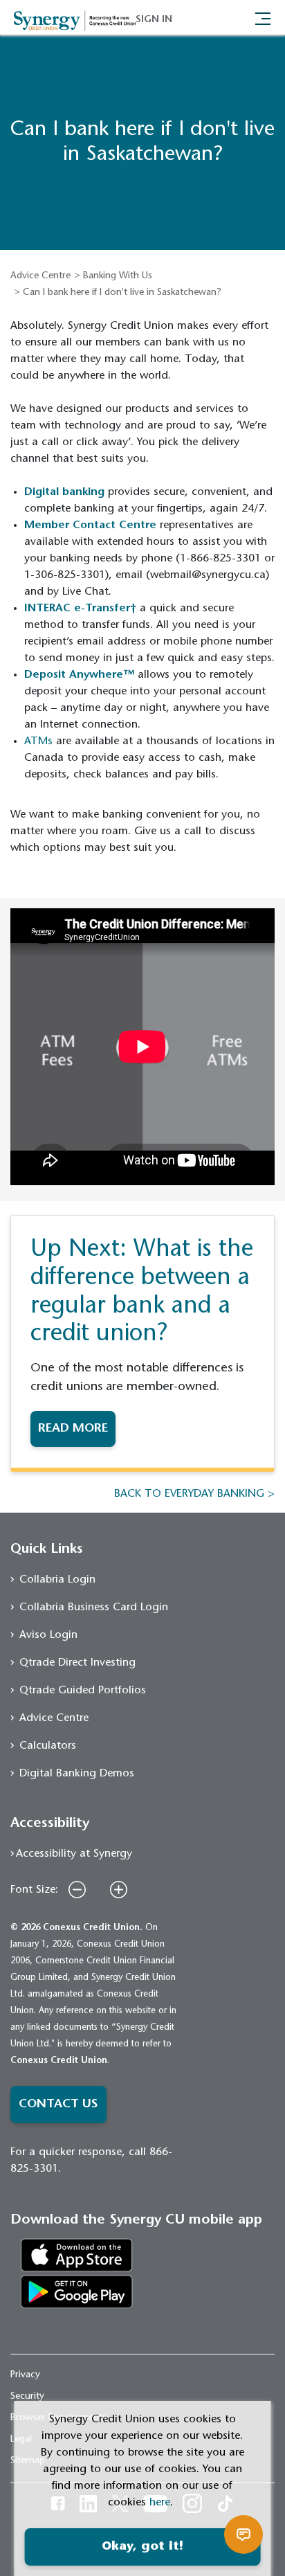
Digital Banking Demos (77, 1774)
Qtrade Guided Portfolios (83, 1691)
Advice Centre (40, 276)
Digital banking (64, 492)
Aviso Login (48, 1635)
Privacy (25, 2375)
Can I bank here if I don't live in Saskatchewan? (122, 293)
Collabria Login (57, 1580)
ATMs (38, 741)
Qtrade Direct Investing (77, 1663)
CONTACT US (58, 2105)
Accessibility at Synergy (74, 1854)
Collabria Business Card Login (94, 1607)
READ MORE (73, 1429)
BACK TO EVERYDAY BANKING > (194, 1494)
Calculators (48, 1746)
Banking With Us (118, 276)
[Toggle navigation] (263, 17)
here (160, 2503)
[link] (77, 2255)
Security (27, 2397)
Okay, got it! (142, 2547)
